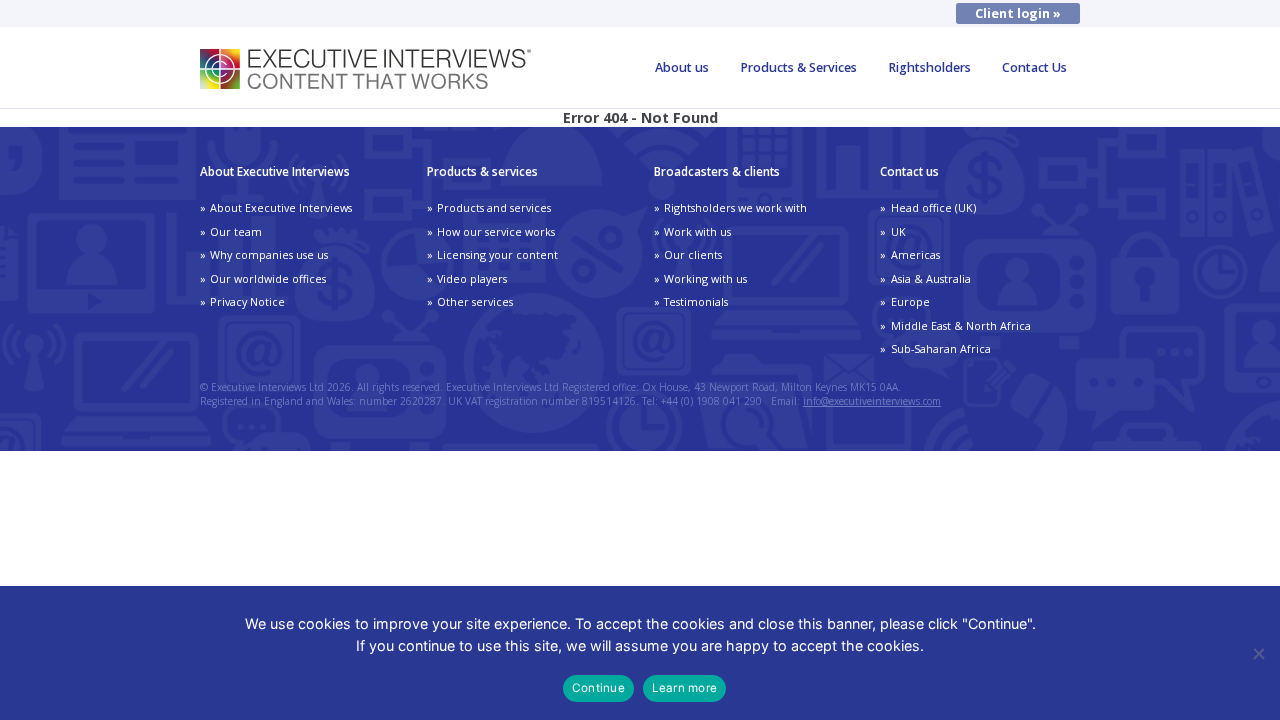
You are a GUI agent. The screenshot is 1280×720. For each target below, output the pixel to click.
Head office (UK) (933, 207)
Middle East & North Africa (961, 325)
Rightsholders (929, 67)
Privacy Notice (247, 301)
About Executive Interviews (281, 207)
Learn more (684, 688)
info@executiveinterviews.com (872, 401)
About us (682, 67)
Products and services (494, 207)
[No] (1258, 653)
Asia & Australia (931, 278)
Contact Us (1034, 67)
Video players (472, 278)
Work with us (697, 231)
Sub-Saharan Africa (941, 348)
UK (898, 231)
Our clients (693, 254)
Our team (236, 231)
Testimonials (696, 301)
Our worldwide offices (268, 278)
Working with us (705, 278)
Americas (915, 254)
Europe (910, 301)
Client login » (1018, 13)
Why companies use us (269, 254)
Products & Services (798, 67)
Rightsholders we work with (735, 207)
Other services (475, 301)
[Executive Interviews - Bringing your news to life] (365, 83)
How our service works (496, 231)
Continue (598, 688)
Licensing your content (497, 254)
